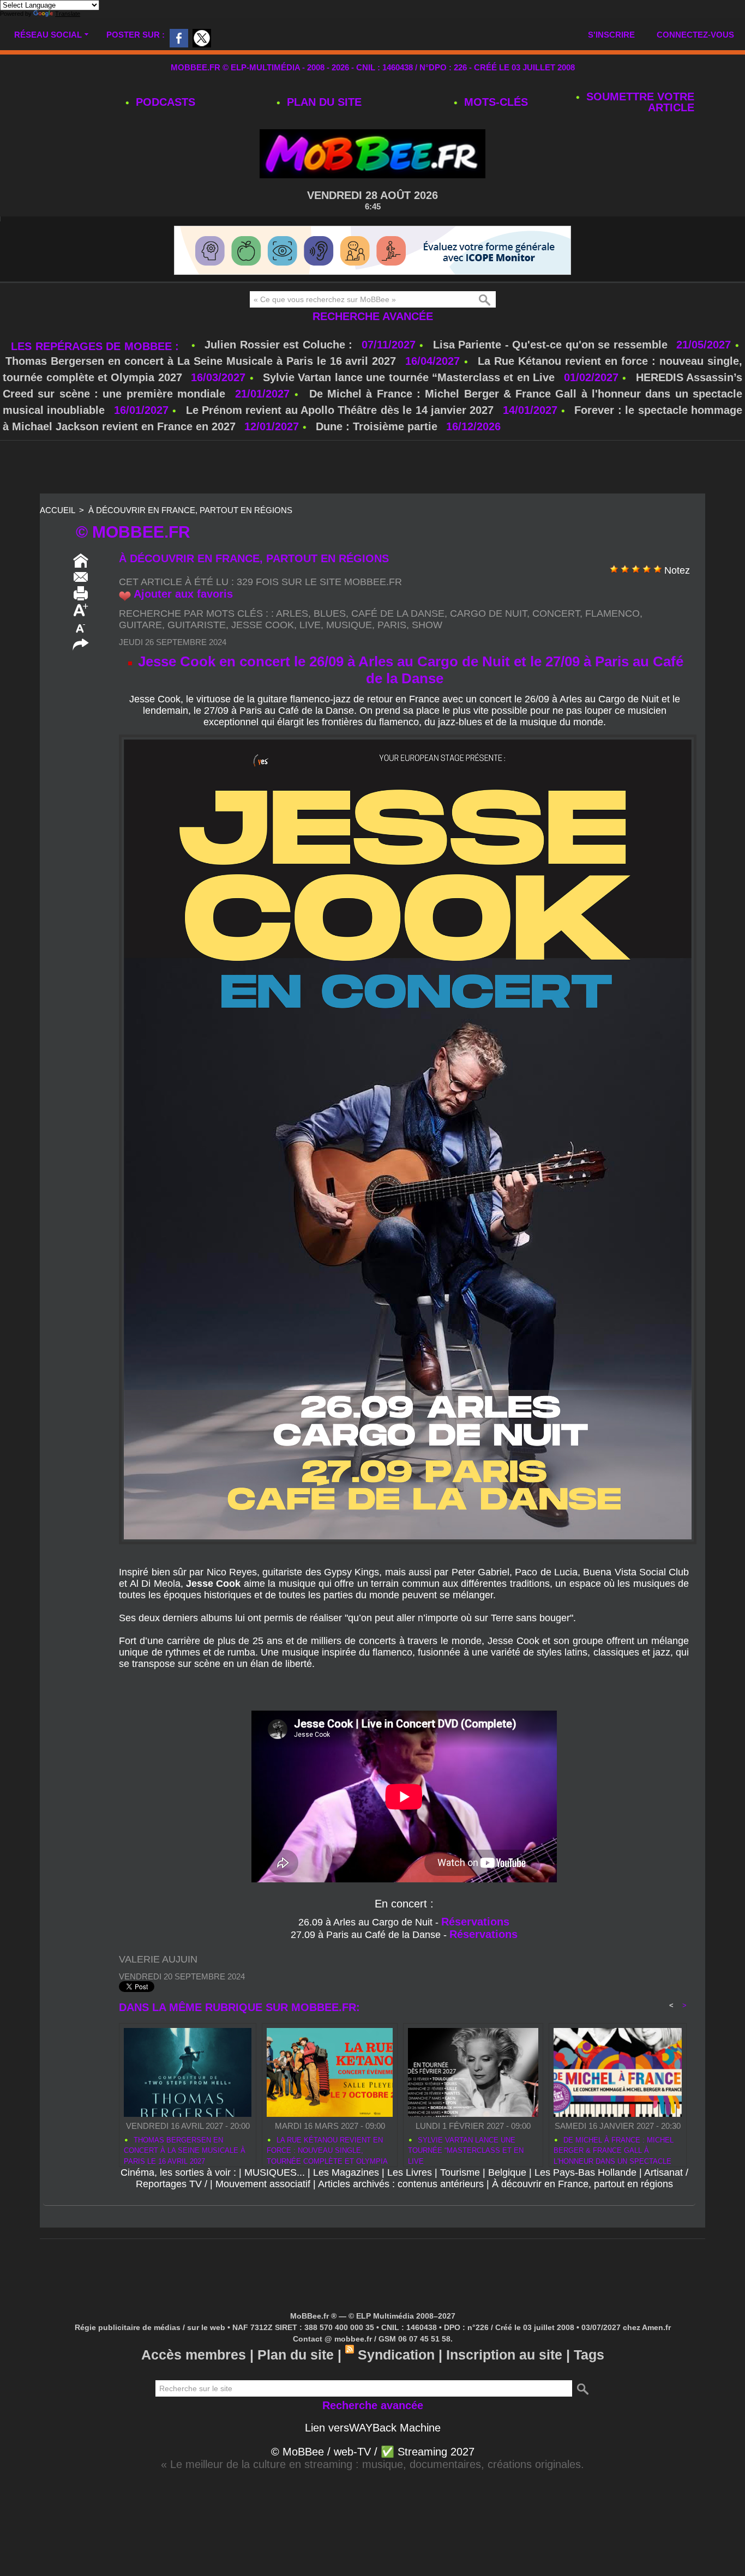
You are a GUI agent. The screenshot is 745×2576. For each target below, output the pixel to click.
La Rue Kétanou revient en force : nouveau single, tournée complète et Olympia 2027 (327, 2149)
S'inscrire (611, 35)
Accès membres (194, 2355)
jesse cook (263, 625)
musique (349, 625)
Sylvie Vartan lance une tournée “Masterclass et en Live (409, 377)
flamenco (612, 613)
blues (330, 613)
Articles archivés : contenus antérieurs (401, 2184)
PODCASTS (164, 102)
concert (556, 613)
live (310, 625)
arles (292, 613)
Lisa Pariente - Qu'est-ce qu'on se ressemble (552, 345)
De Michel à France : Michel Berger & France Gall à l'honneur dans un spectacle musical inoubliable (614, 2149)
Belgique (507, 2172)
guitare (140, 625)
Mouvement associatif (263, 2184)
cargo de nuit (488, 613)
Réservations (475, 1922)
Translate (68, 14)
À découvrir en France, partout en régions (190, 510)
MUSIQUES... (275, 2172)
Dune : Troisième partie (378, 426)
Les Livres (410, 2172)
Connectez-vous (695, 35)
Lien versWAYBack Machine (373, 2428)
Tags (589, 2355)
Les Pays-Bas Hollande (585, 2172)
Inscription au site (504, 2355)
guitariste (197, 625)
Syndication (396, 2355)
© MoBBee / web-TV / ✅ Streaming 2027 (373, 2452)
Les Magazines (346, 2172)
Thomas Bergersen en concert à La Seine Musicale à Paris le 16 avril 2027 (201, 361)
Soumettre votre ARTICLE (639, 102)
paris (392, 625)
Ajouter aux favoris (183, 594)
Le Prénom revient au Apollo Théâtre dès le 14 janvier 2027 (340, 410)
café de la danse (398, 613)
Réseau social (48, 35)
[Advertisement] (372, 468)
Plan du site (323, 102)
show (427, 625)
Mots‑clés (494, 102)
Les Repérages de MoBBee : (97, 346)
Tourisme (460, 2172)
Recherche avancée (373, 316)
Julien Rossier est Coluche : (280, 345)
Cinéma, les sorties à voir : (178, 2172)
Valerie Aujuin (158, 1959)
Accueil (57, 510)
